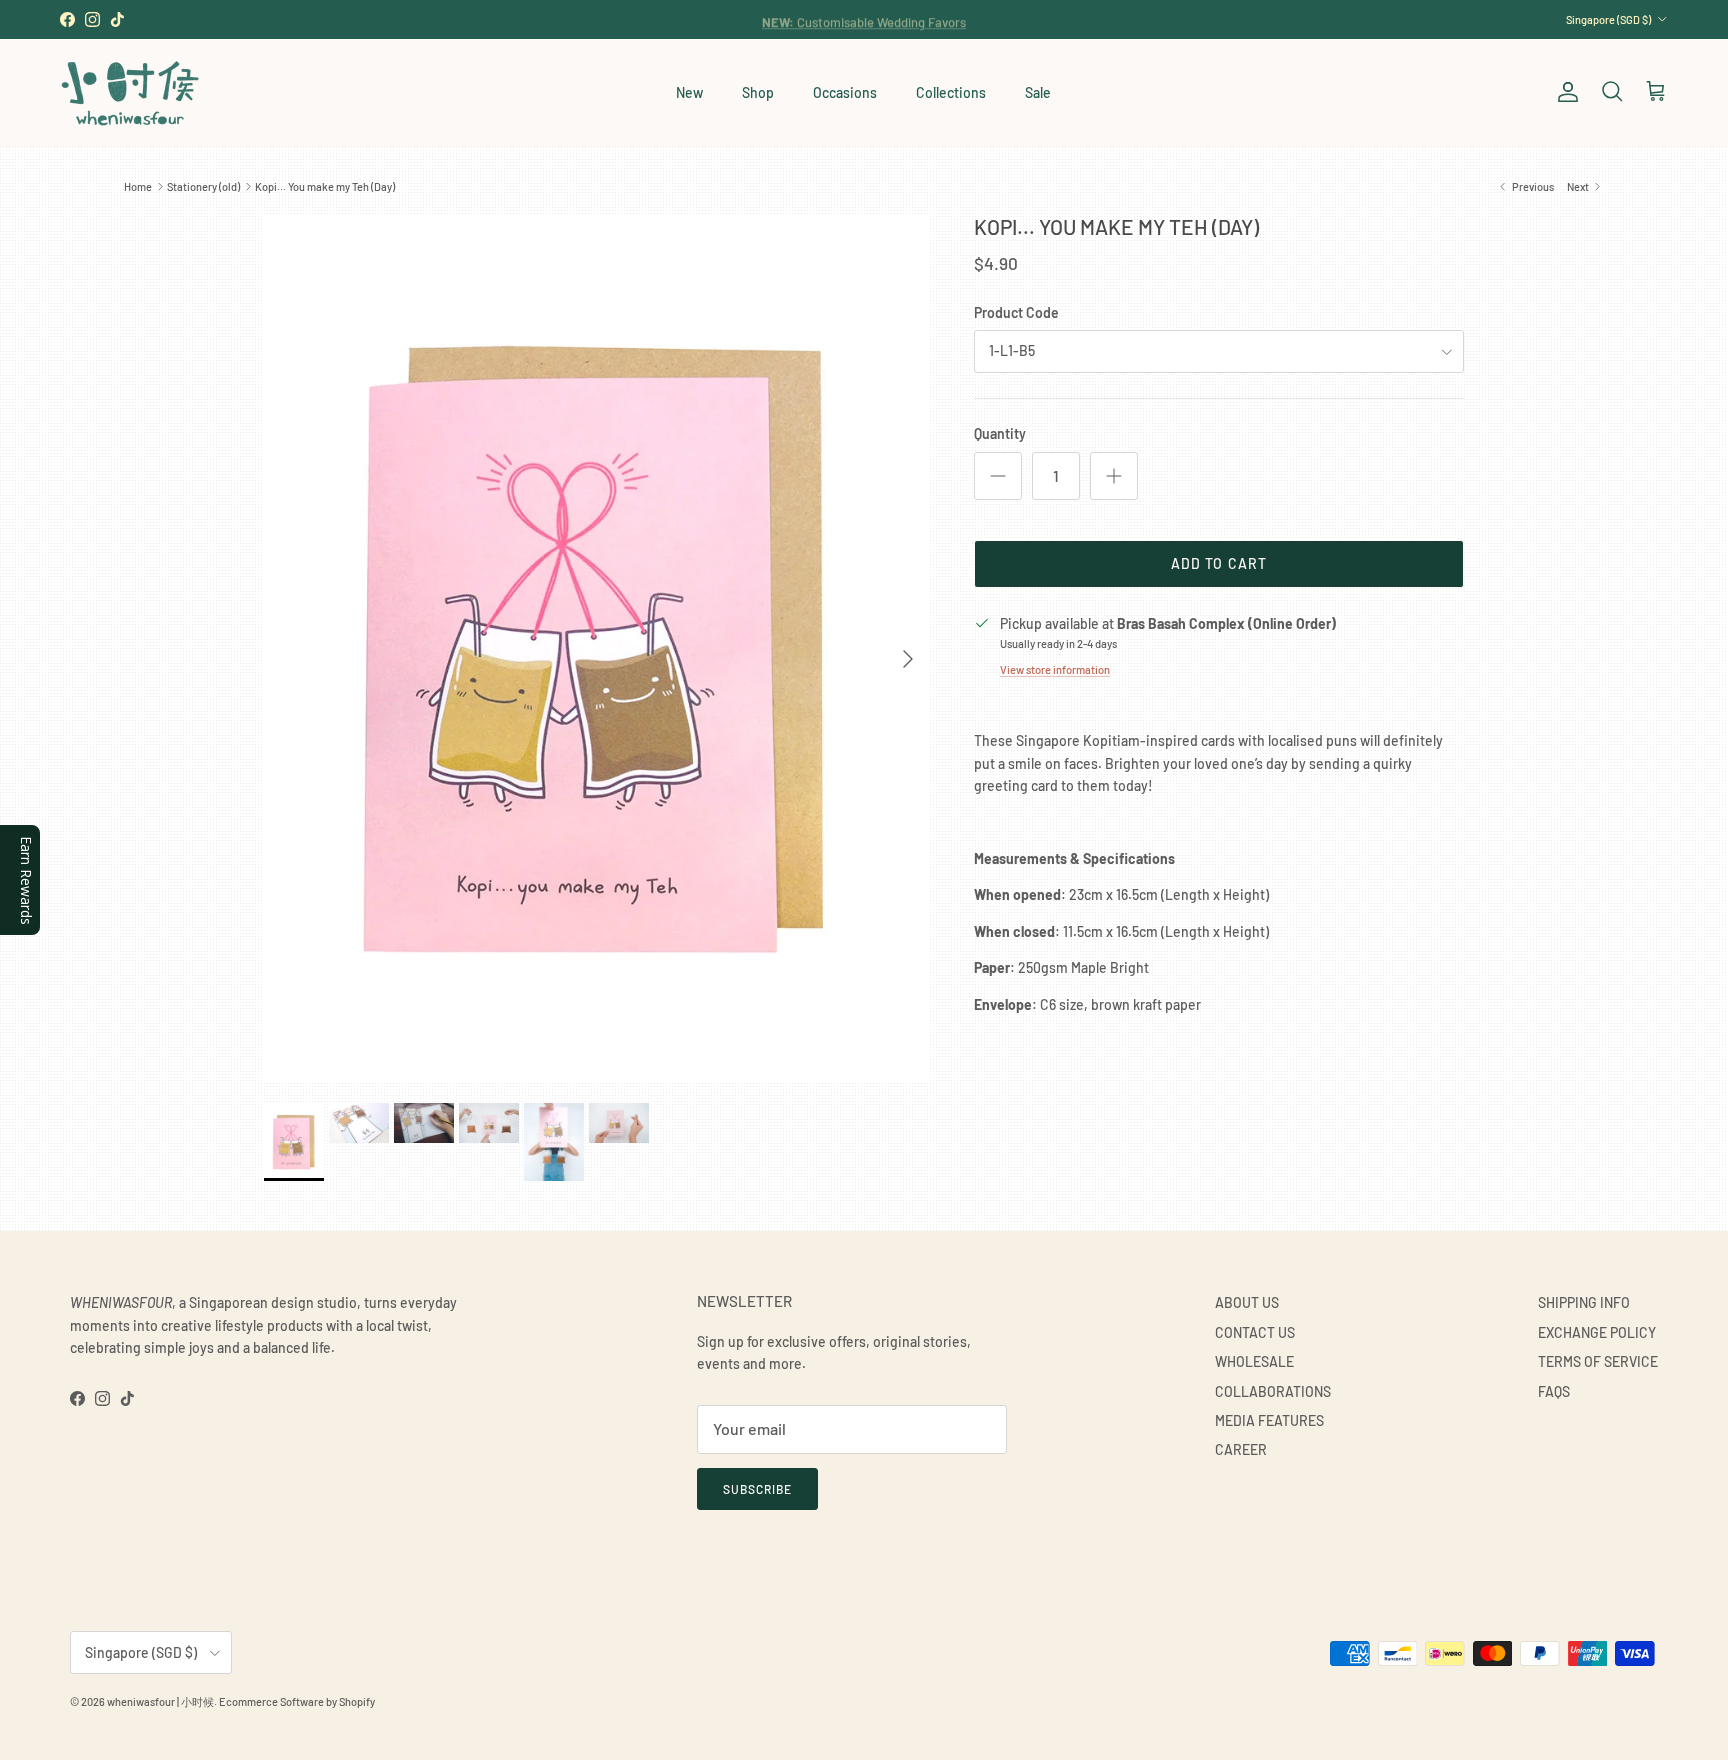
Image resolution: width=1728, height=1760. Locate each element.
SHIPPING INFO (1584, 1302)
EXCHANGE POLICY (1597, 1332)
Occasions (845, 92)
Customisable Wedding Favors (864, 19)
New (689, 92)
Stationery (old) (203, 186)
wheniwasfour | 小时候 (160, 1701)
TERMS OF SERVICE (1598, 1361)
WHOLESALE (1254, 1361)
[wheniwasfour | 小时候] (130, 92)
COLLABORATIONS (1273, 1391)
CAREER (1241, 1449)
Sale (1038, 92)
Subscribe (757, 1489)
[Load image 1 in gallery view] (597, 648)
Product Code (1016, 312)
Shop (758, 92)
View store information (1055, 669)
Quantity (1000, 433)
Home (138, 186)
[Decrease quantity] (998, 476)
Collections (951, 92)
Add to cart (1219, 563)
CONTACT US (1255, 1332)
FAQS (1554, 1391)
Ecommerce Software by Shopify (297, 1701)
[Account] (1564, 92)
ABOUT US (1247, 1302)
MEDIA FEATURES (1269, 1420)
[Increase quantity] (1114, 476)
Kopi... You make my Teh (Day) (325, 186)
